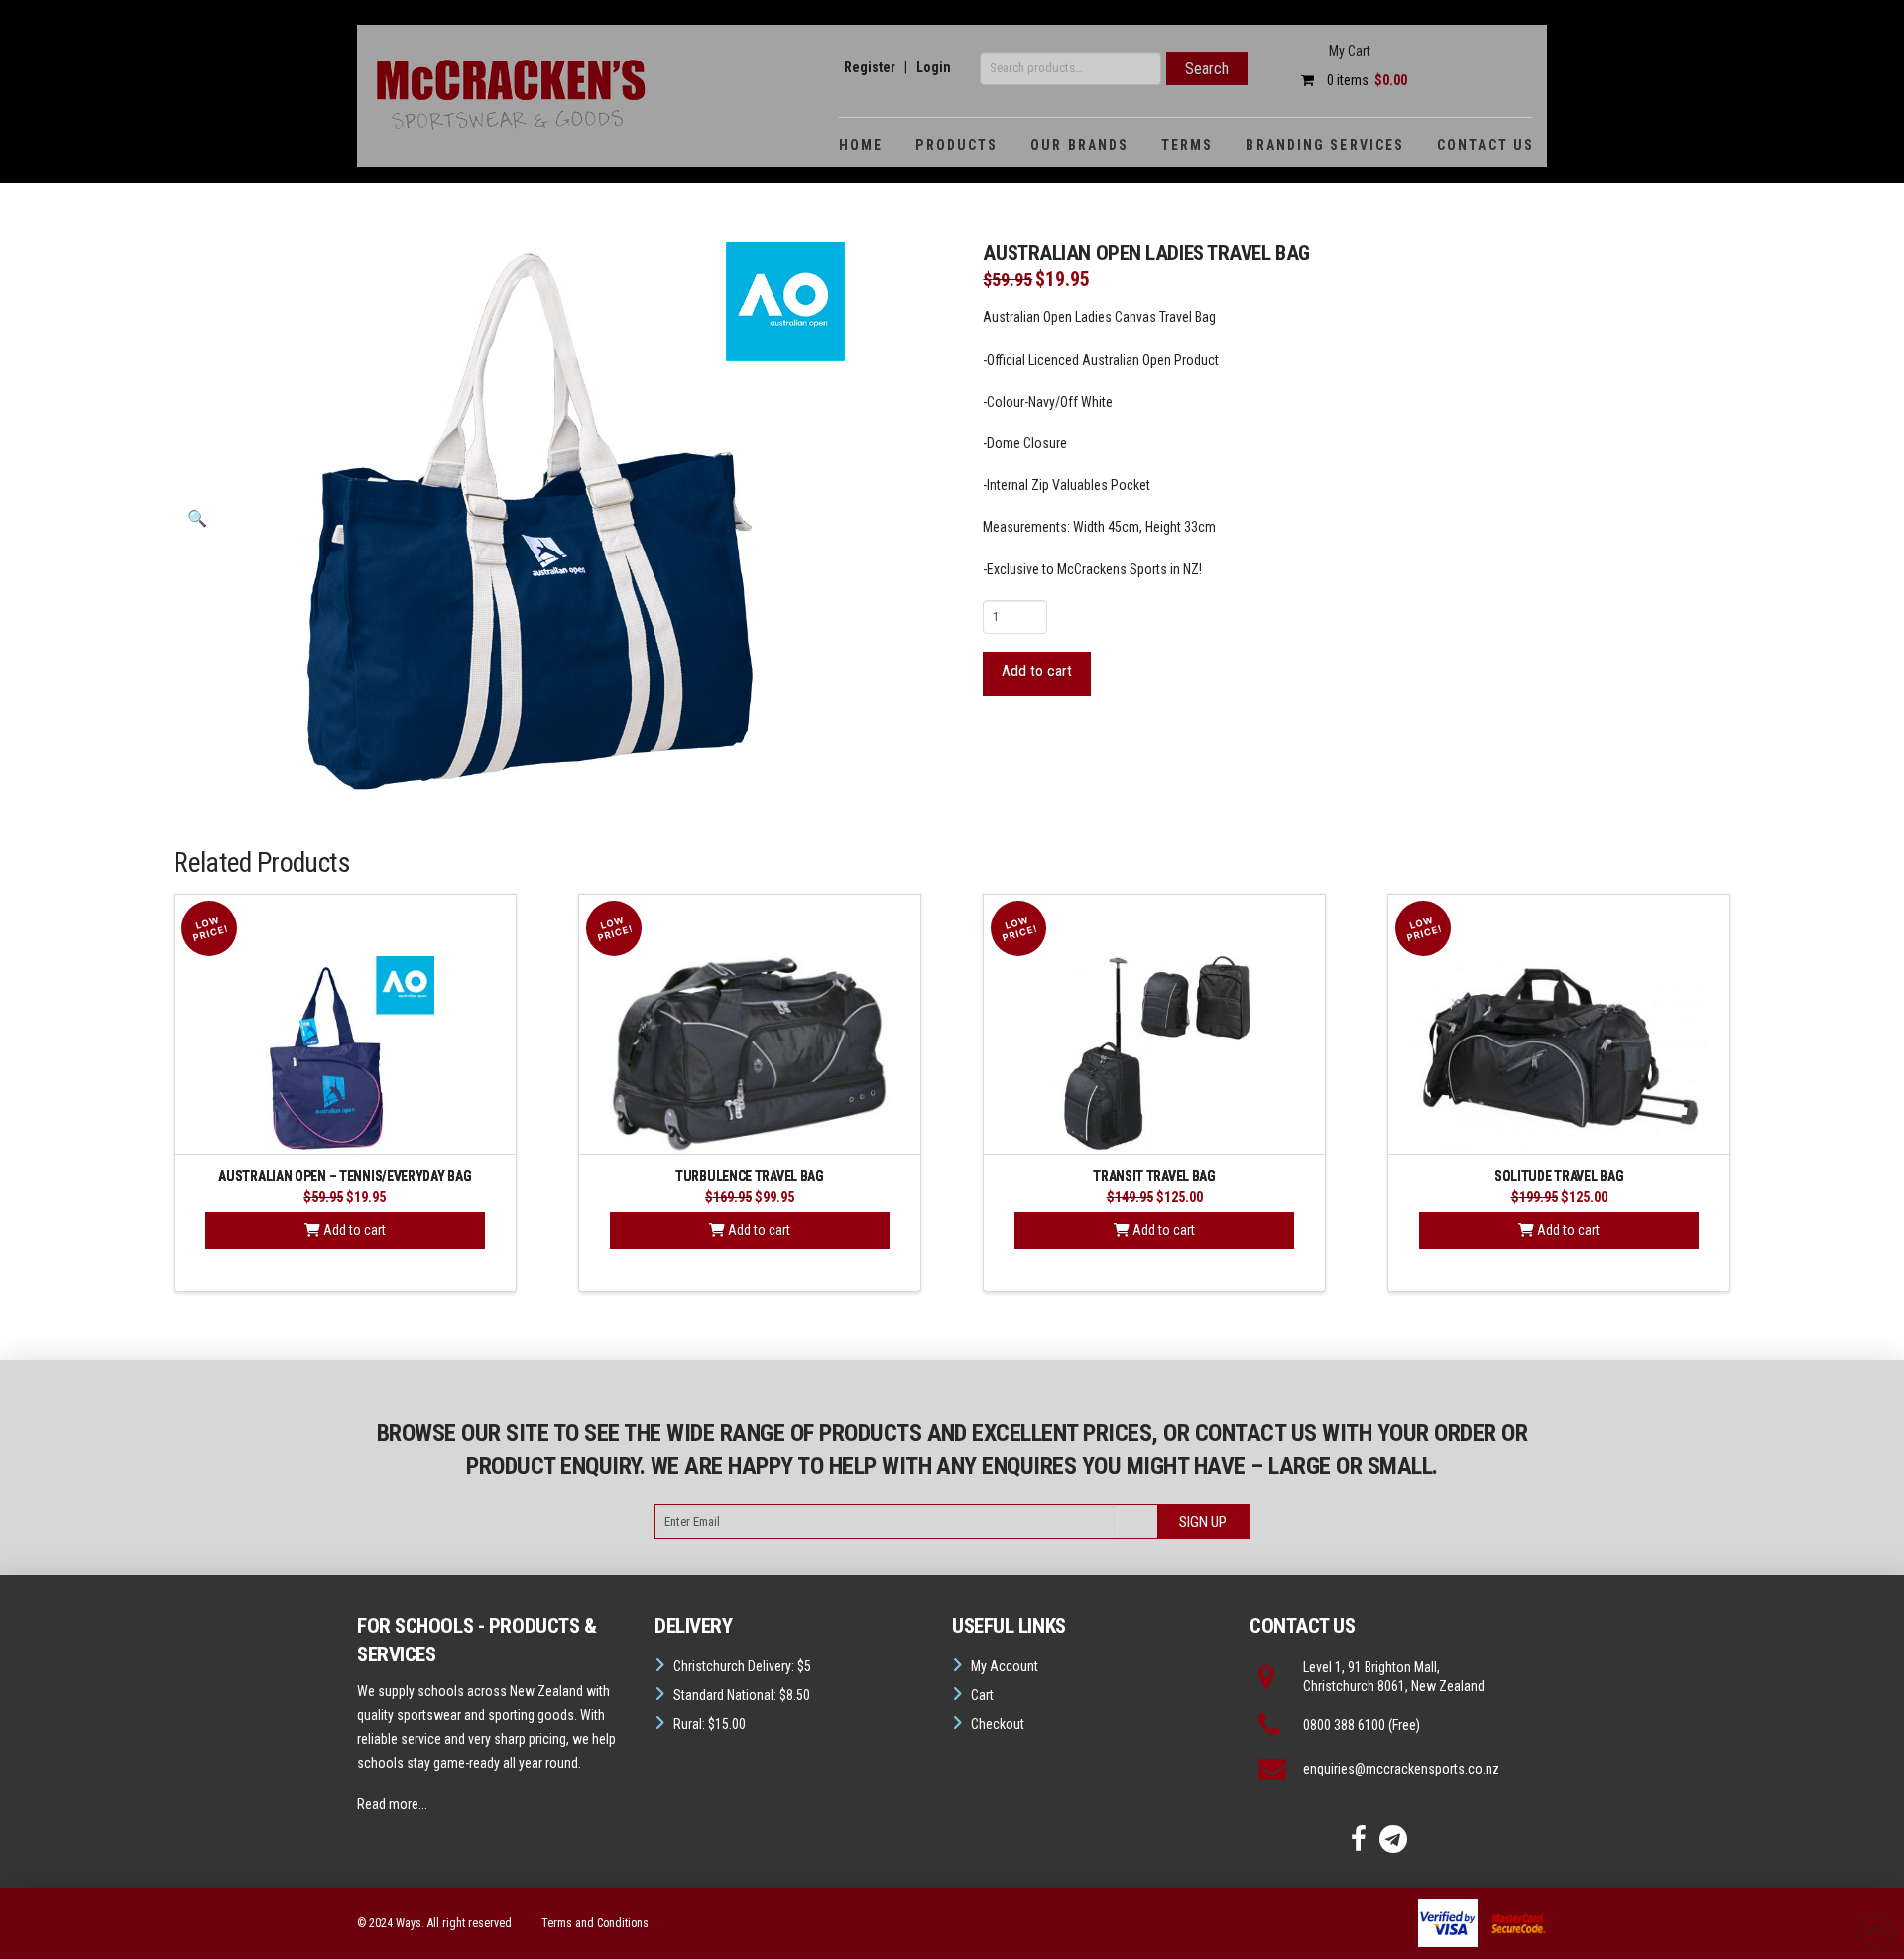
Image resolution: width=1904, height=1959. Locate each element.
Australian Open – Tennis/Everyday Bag (345, 1177)
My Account (1005, 1666)
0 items (1366, 80)
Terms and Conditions (595, 1923)
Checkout (998, 1724)
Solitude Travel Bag (1559, 1177)
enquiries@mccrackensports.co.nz (1401, 1769)
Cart (982, 1695)
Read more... (392, 1804)
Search (1207, 69)
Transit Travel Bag (1154, 1177)
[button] (197, 519)
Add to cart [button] (353, 1230)
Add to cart (1037, 671)
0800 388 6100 (1344, 1725)
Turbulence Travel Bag (750, 1177)
